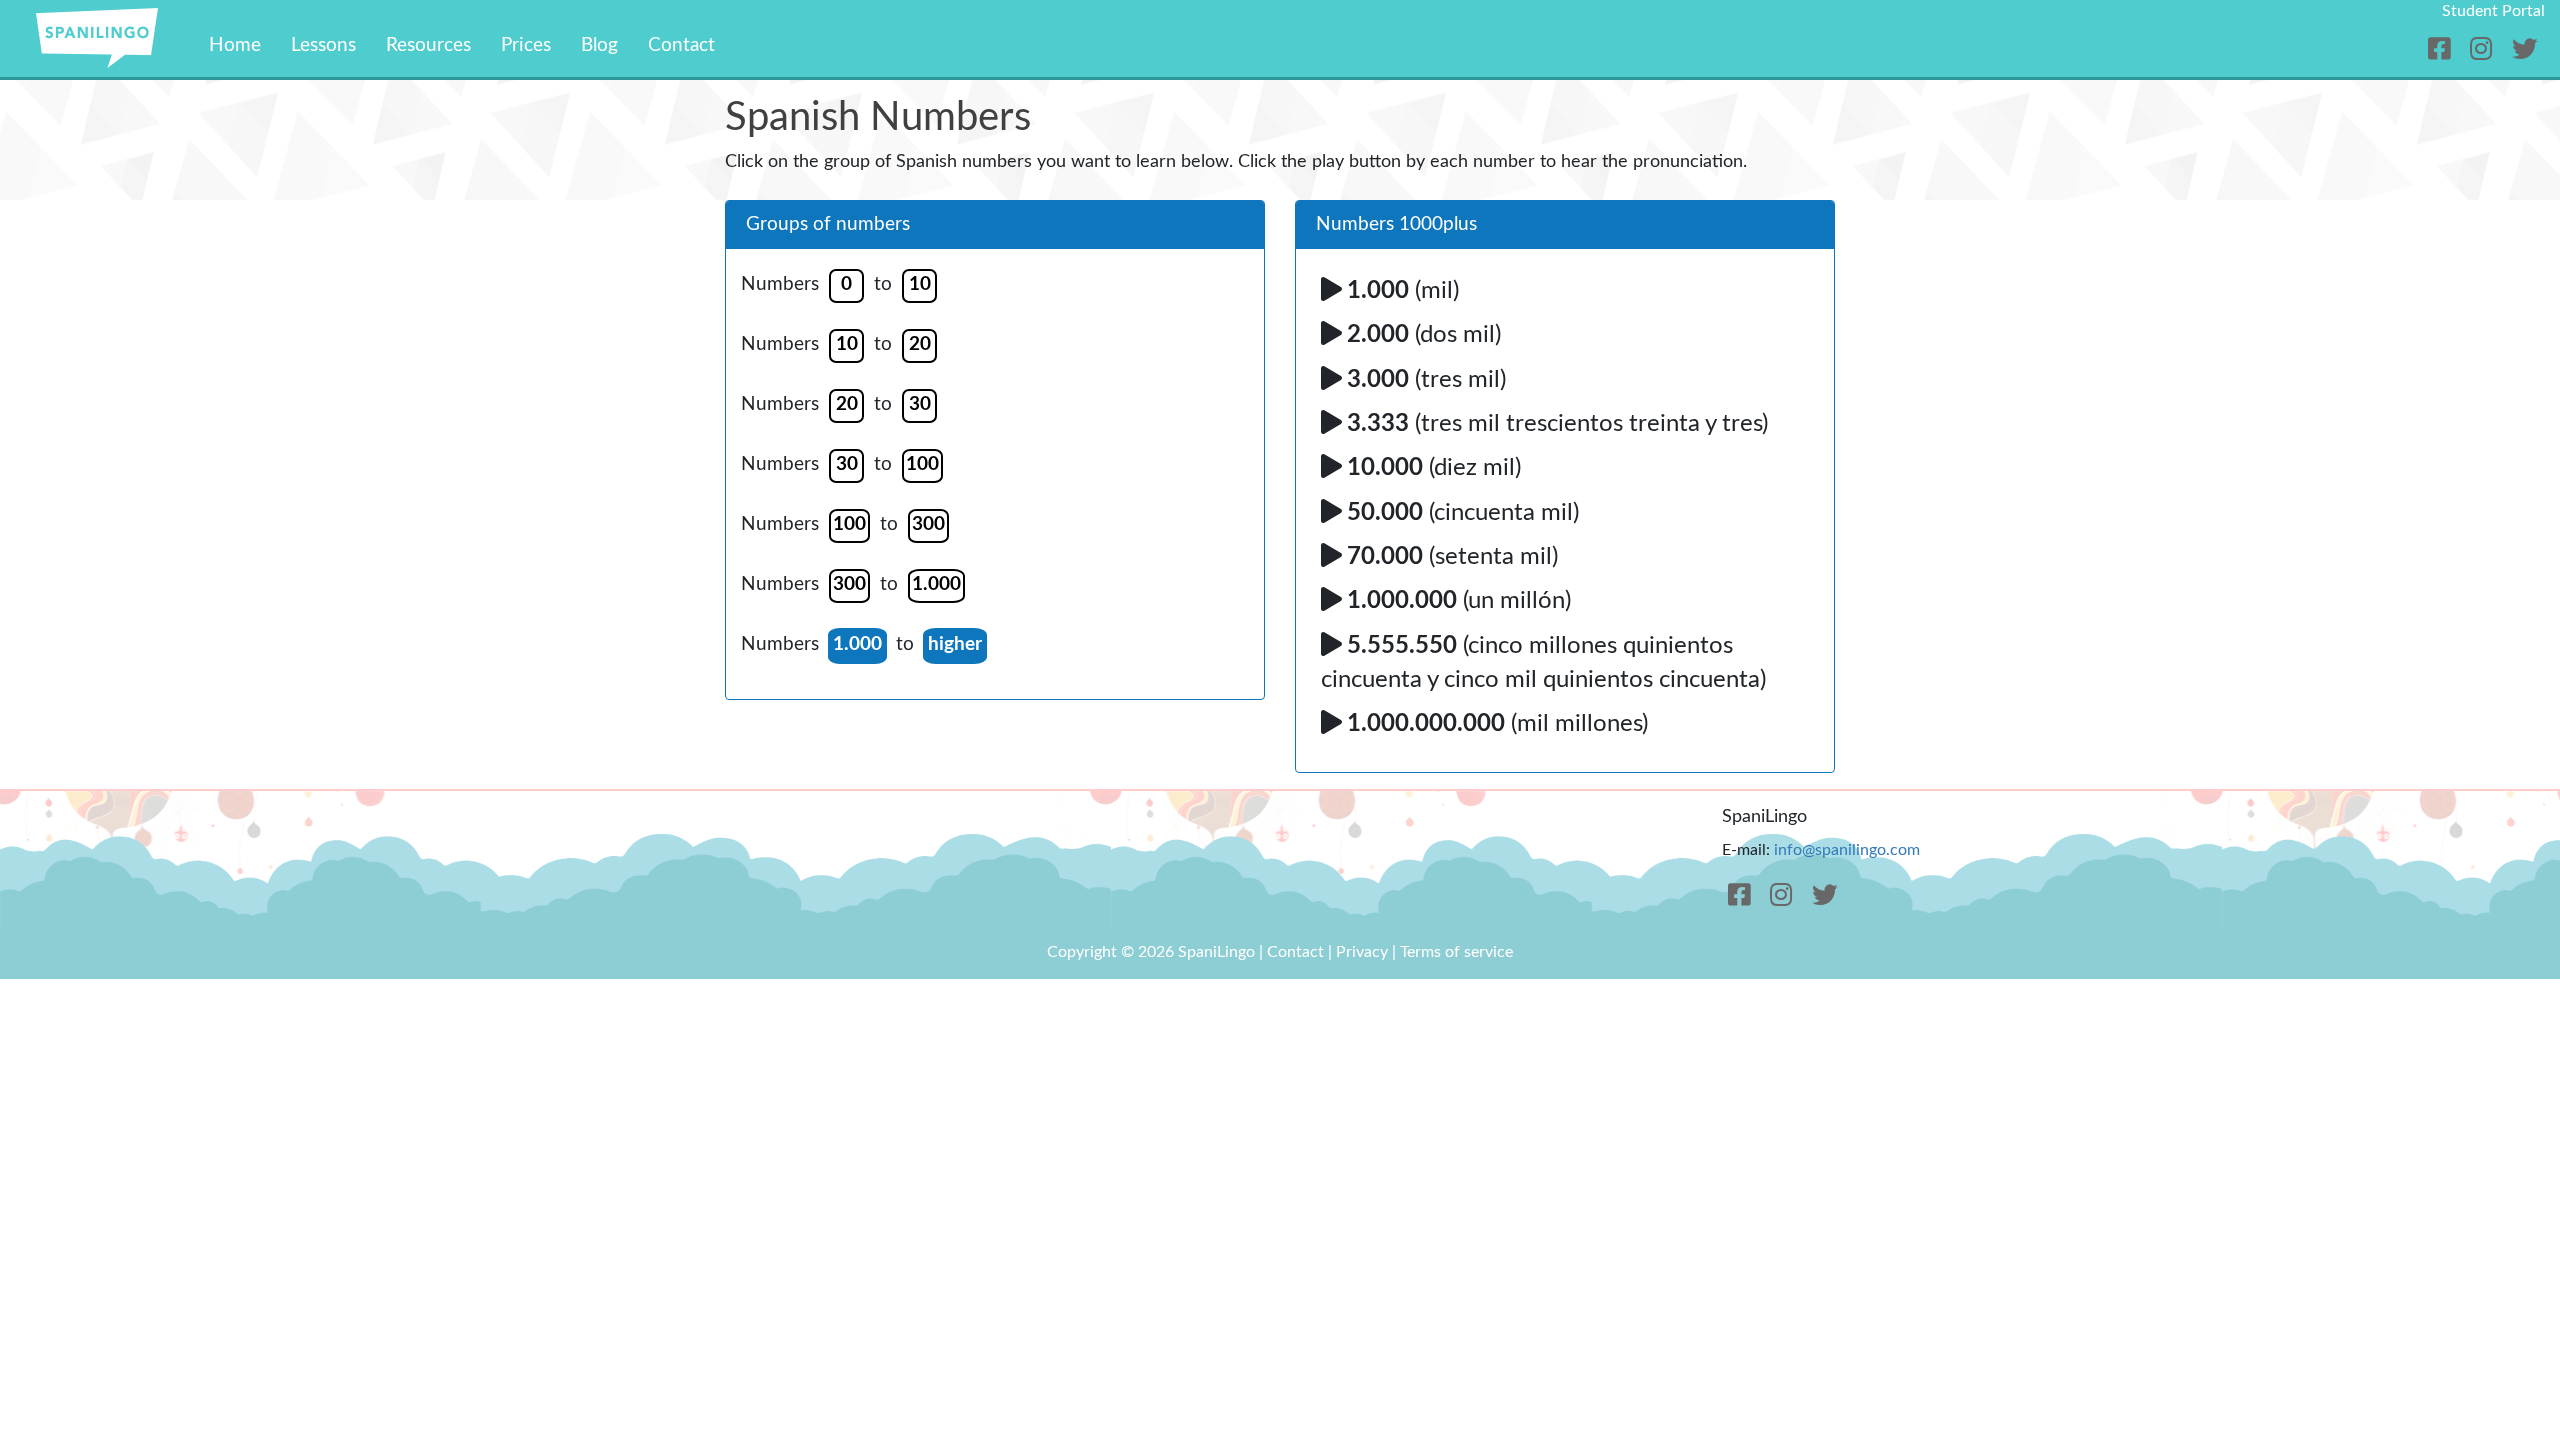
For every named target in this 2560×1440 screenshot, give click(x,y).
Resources (428, 45)
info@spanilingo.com (1847, 850)
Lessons (323, 45)
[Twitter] (2524, 50)
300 (928, 524)
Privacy (1362, 952)
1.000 (936, 584)
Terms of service (1456, 952)
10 (920, 284)
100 (922, 464)
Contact (681, 45)
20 (920, 344)
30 (920, 404)
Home (235, 45)
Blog (599, 45)
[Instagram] (2484, 50)
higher (955, 644)
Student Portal (2493, 11)
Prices (526, 45)
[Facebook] (2443, 50)
